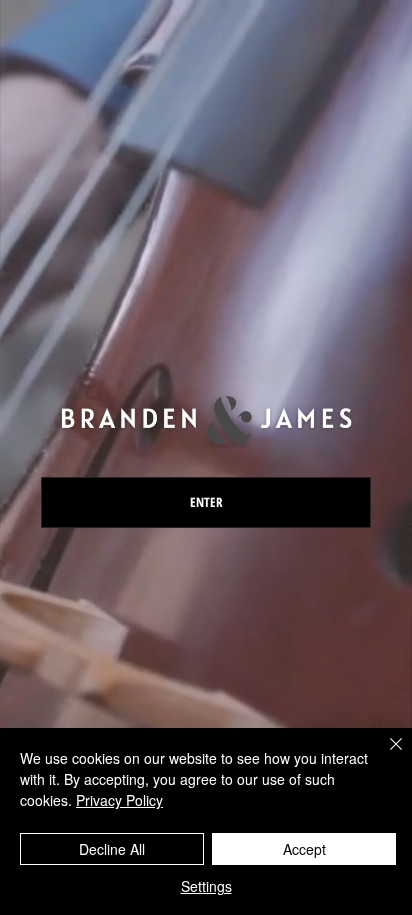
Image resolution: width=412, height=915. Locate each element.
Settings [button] (206, 886)
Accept (304, 849)
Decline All (112, 849)
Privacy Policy (119, 800)
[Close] (384, 756)
